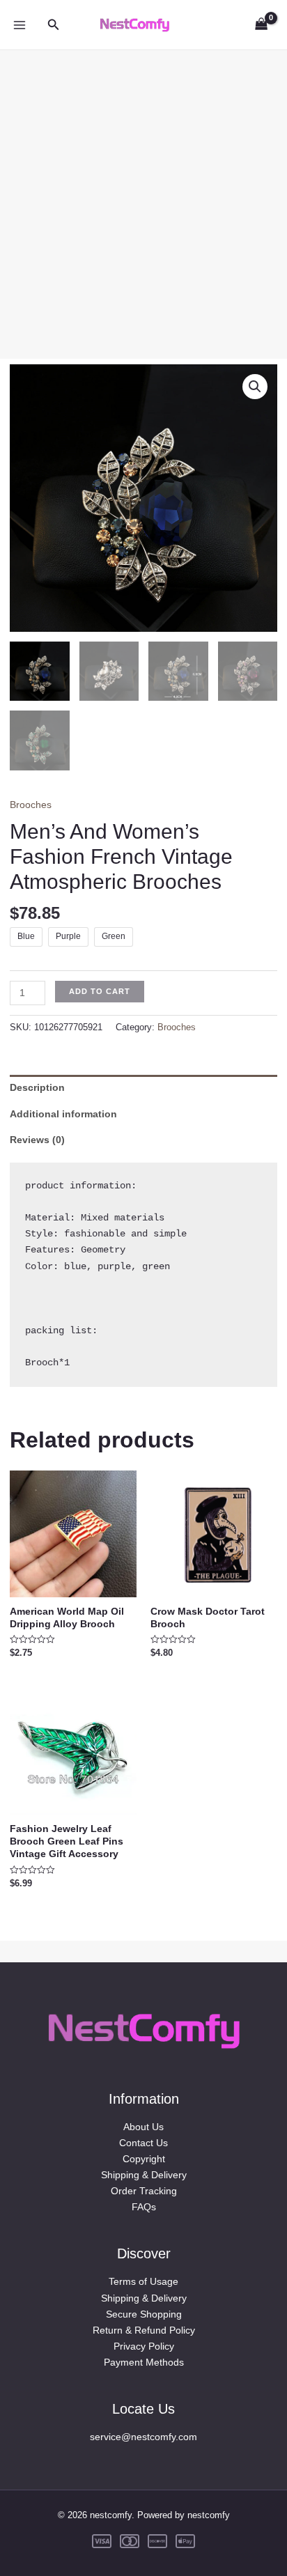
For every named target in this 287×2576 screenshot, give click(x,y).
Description (37, 1087)
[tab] (143, 1088)
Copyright (144, 2159)
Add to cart (100, 991)
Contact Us (143, 2143)
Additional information (63, 1114)
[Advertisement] (143, 194)
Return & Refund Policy (144, 2330)
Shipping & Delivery (144, 2175)
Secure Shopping (144, 2314)
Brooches (31, 805)
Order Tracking (144, 2191)
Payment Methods (144, 2362)
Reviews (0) (37, 1140)
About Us (143, 2127)
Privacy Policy (144, 2346)
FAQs (144, 2207)
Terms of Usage (143, 2281)
